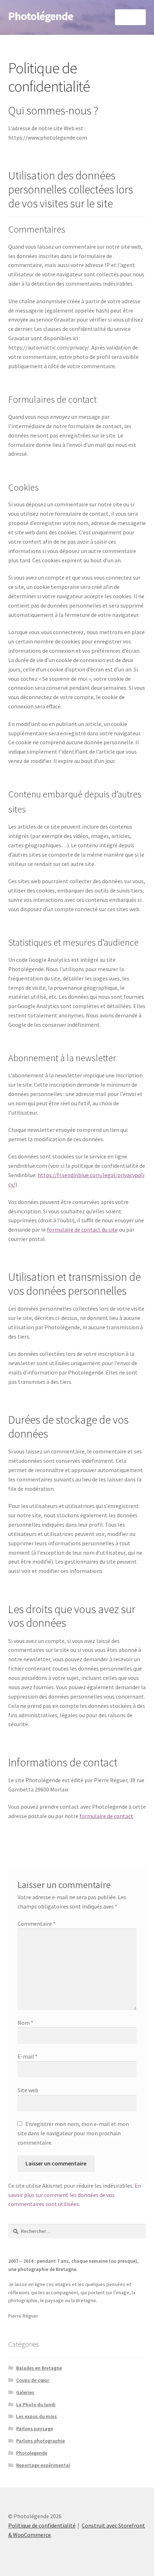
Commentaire (37, 1924)
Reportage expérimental (43, 2465)
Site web (28, 2090)
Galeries (25, 2392)
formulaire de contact (106, 1816)
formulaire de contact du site (82, 1230)
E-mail (28, 2056)
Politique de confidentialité (42, 2525)
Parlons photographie (40, 2441)
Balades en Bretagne (39, 2368)
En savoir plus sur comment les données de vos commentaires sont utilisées (75, 2195)
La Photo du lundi (36, 2404)
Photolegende (32, 2453)
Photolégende (41, 16)
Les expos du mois (37, 2416)
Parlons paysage (35, 2429)
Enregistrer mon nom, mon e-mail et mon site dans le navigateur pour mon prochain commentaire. (73, 2133)
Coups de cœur (33, 2380)
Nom (25, 2023)
